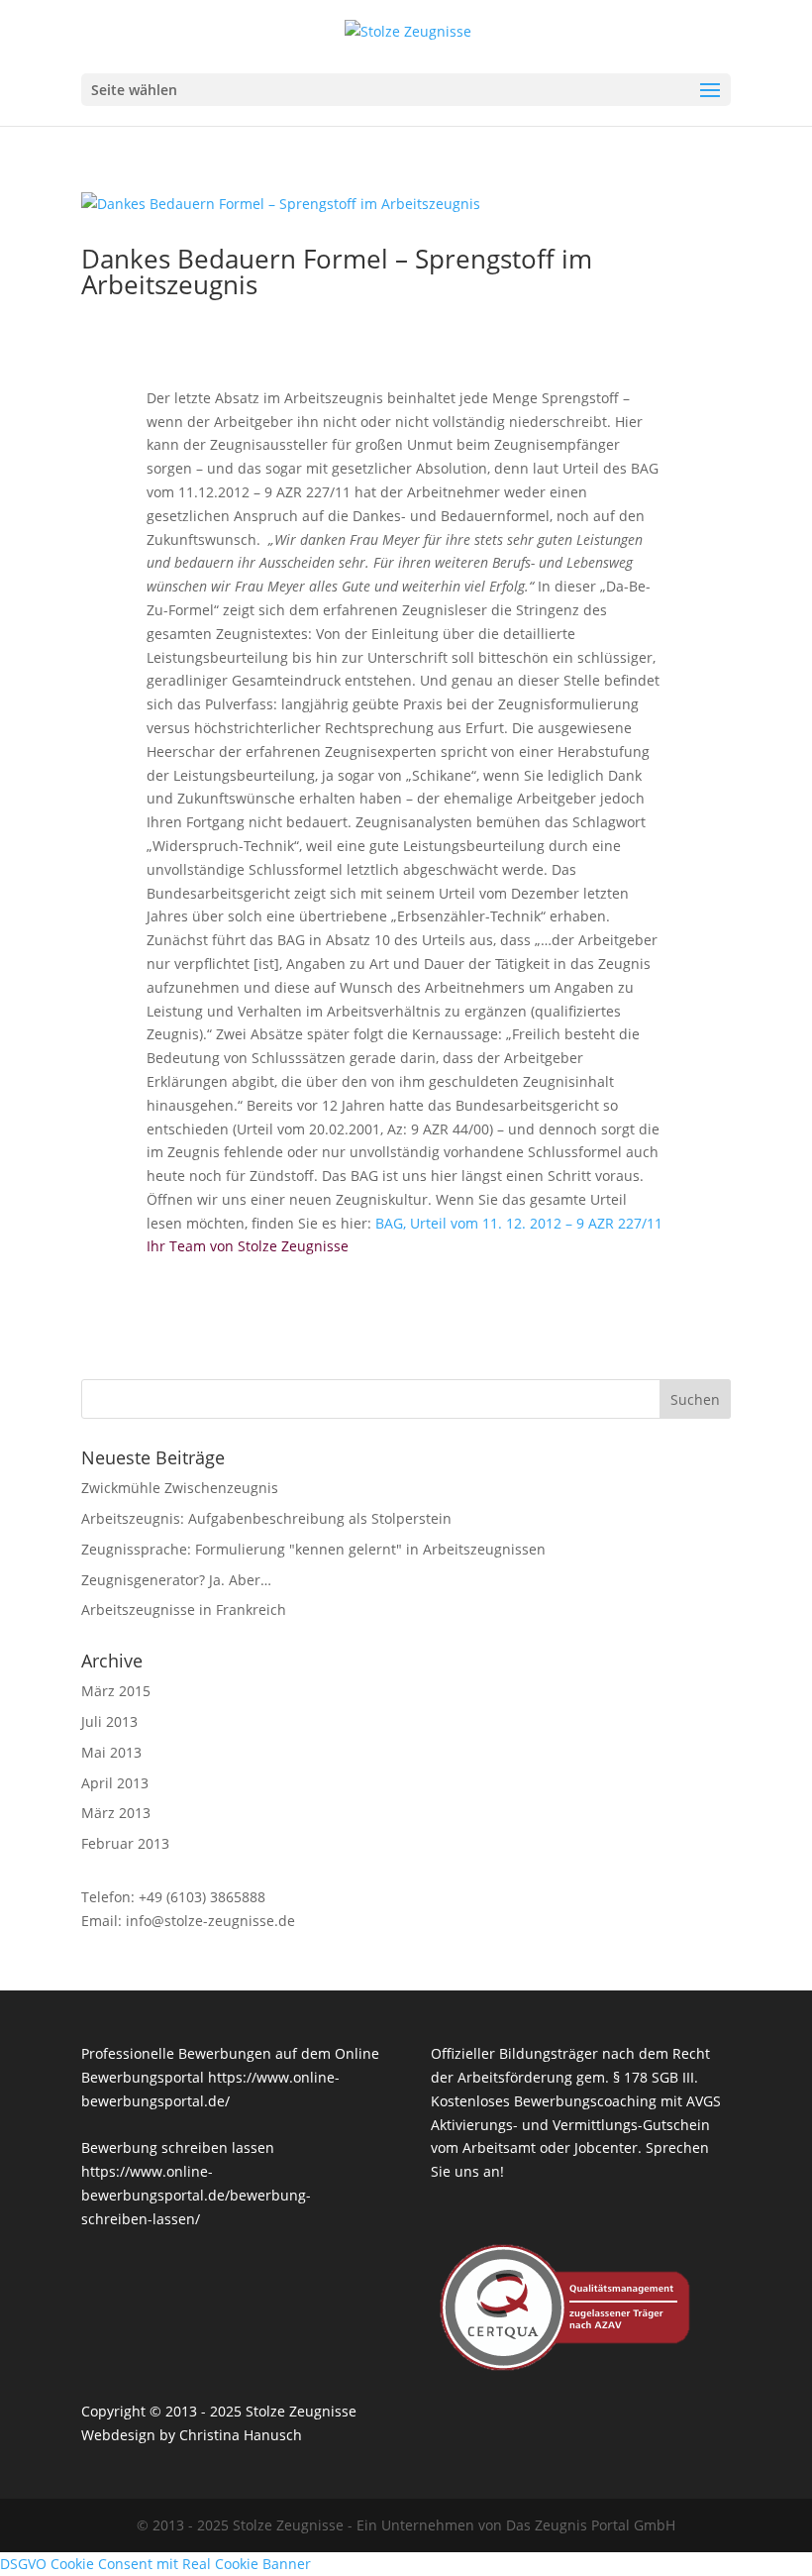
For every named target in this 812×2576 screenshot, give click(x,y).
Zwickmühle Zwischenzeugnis (180, 1488)
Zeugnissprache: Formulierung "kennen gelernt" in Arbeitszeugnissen (313, 1549)
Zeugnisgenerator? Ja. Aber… (176, 1580)
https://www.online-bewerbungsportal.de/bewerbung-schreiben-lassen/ (196, 2195)
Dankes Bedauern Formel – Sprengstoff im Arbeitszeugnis (337, 271)
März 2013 (116, 1813)
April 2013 (115, 1783)
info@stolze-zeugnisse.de (210, 1921)
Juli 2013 (109, 1721)
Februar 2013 (125, 1843)
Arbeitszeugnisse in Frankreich (184, 1610)
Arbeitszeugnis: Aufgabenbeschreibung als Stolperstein (266, 1518)
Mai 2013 (111, 1752)
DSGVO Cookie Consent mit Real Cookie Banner (155, 2564)
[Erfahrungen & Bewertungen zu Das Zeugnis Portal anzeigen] (635, 2563)
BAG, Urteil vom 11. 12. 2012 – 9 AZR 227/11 (519, 1223)
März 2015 (116, 1691)
